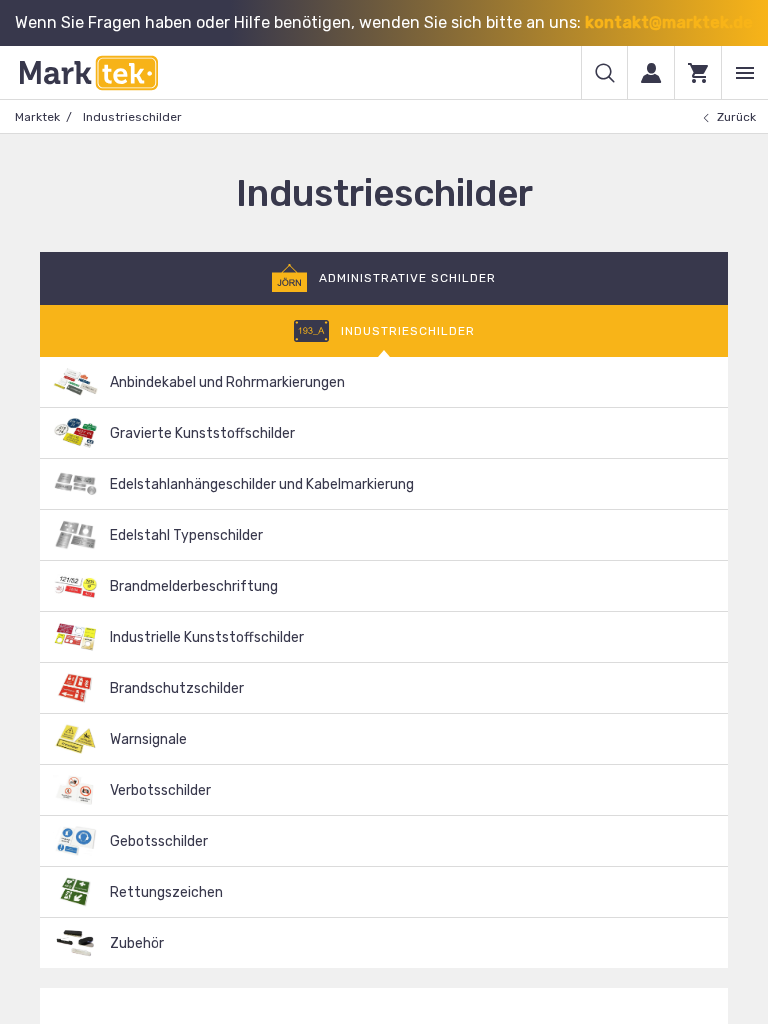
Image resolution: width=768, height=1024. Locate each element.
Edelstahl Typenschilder (186, 535)
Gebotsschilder (159, 841)
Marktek (37, 117)
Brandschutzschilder (177, 688)
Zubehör (137, 943)
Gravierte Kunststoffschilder (202, 433)
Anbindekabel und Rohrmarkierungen (227, 382)
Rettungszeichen (166, 892)
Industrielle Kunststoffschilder (207, 637)
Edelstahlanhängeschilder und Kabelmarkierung (262, 484)
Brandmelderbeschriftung (194, 586)
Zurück (736, 117)
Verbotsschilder (160, 790)
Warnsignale (148, 739)
